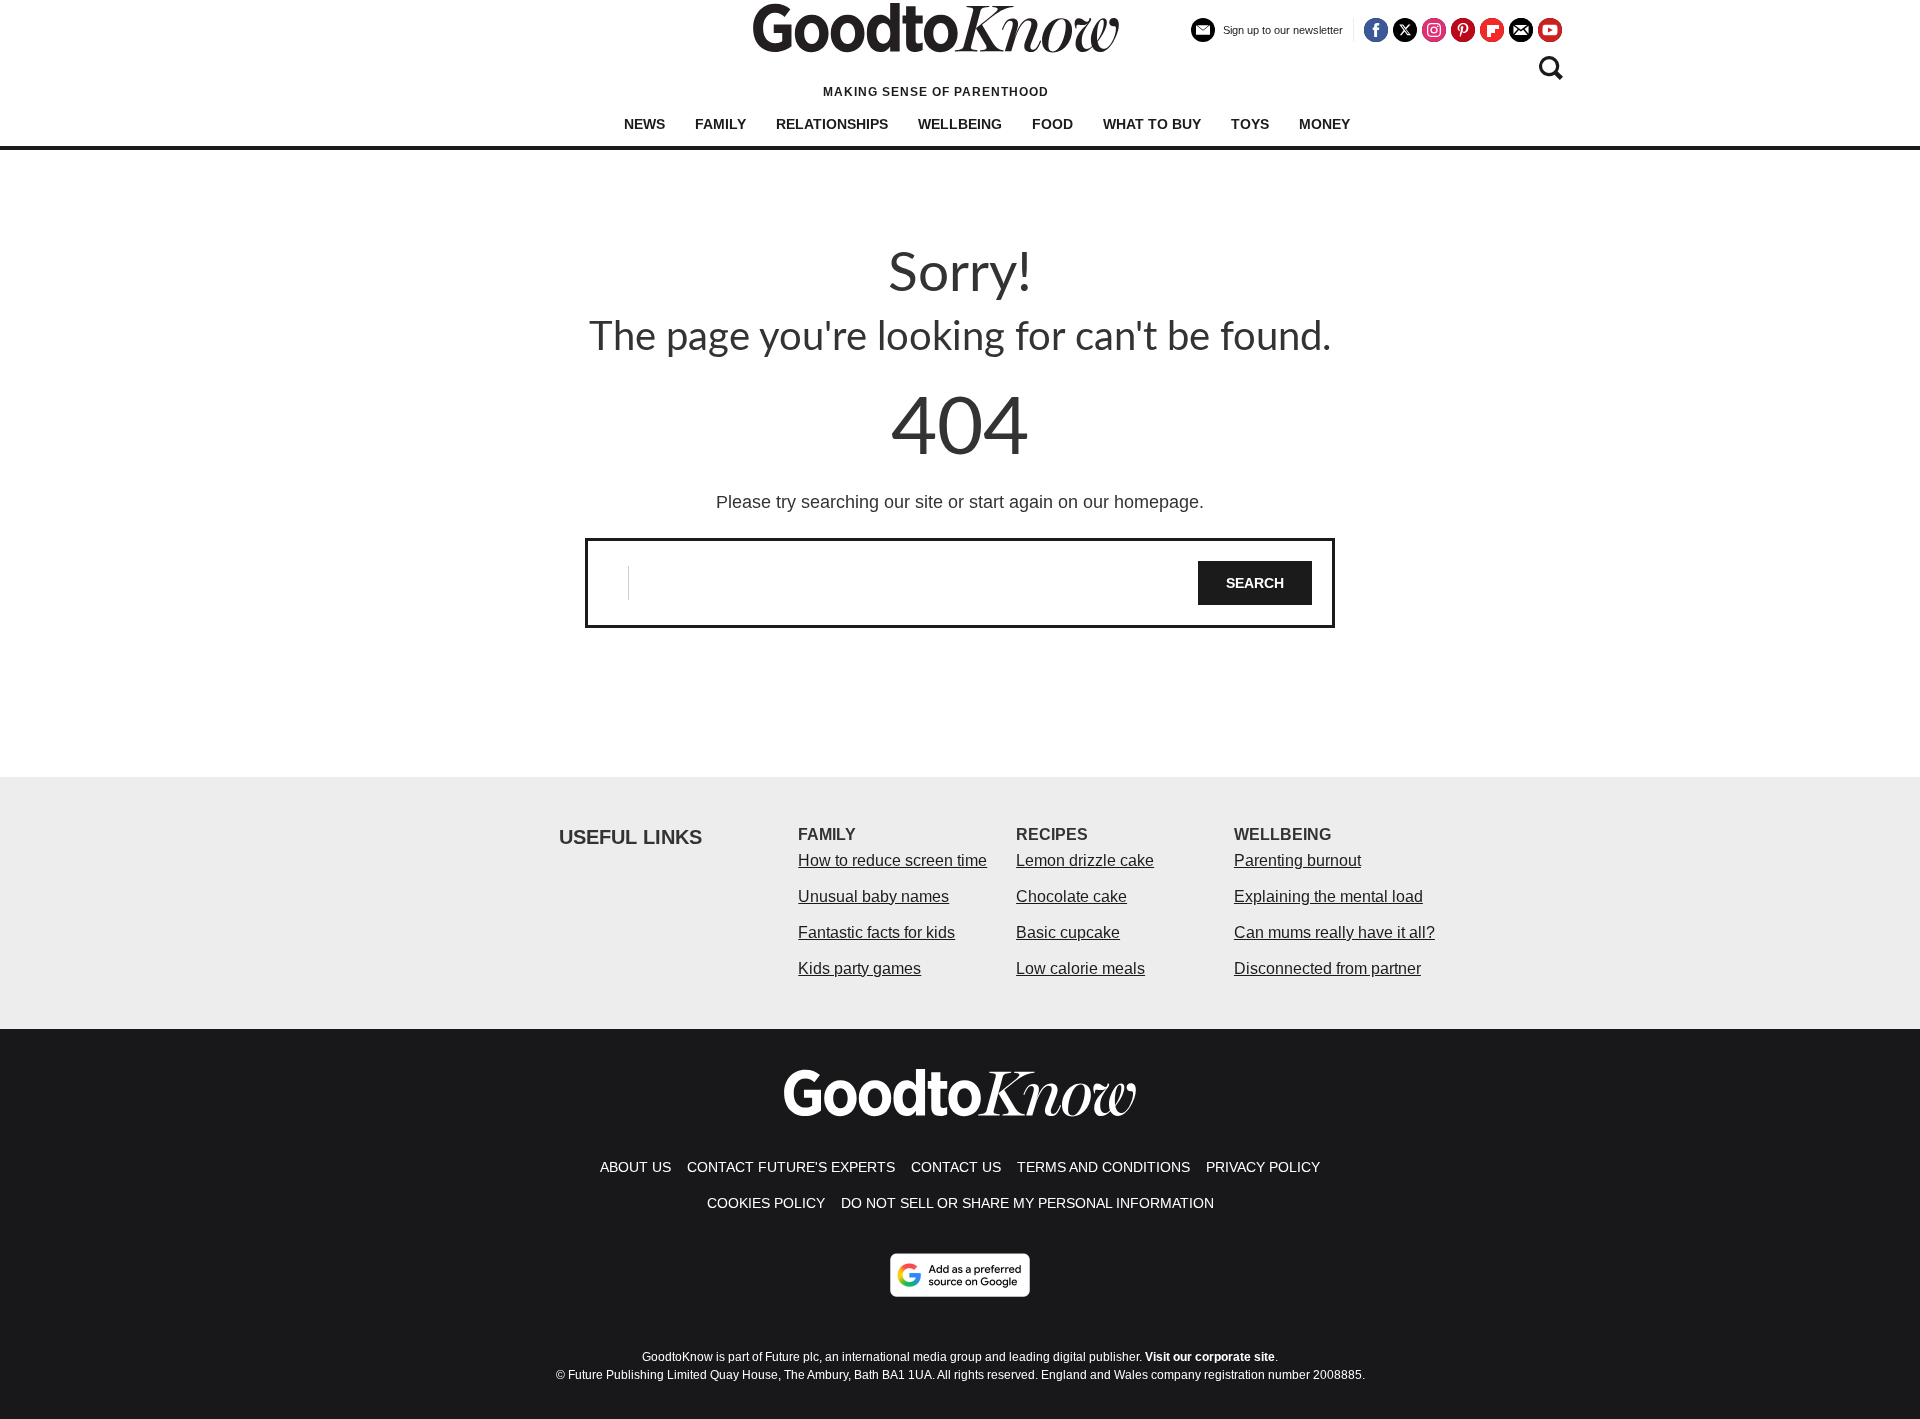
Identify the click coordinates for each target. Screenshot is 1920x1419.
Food (1052, 124)
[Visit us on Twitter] (1405, 30)
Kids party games (859, 968)
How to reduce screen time (892, 860)
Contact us (956, 1167)
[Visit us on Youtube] (1550, 30)
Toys (1250, 124)
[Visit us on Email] (1521, 30)
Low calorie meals (1080, 968)
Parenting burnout (1297, 860)
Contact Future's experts (791, 1167)
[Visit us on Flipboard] (1492, 30)
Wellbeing (960, 124)
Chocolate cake (1071, 896)
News (644, 124)
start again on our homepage (1084, 502)
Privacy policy (1263, 1167)
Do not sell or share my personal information (1027, 1203)
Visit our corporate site (1210, 1357)
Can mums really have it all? (1334, 932)
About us (635, 1167)
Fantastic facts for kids (876, 932)
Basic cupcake (1068, 932)
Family (720, 124)
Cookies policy (766, 1203)
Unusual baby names (873, 896)
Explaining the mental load (1328, 896)
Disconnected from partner (1327, 968)
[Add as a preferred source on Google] (960, 1275)
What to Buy (1152, 124)
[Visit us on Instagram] (1434, 30)
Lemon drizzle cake (1085, 860)
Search (1255, 583)
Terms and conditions (1103, 1167)
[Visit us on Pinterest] (1463, 30)
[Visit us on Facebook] (1376, 30)
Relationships (832, 124)
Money (1324, 124)
